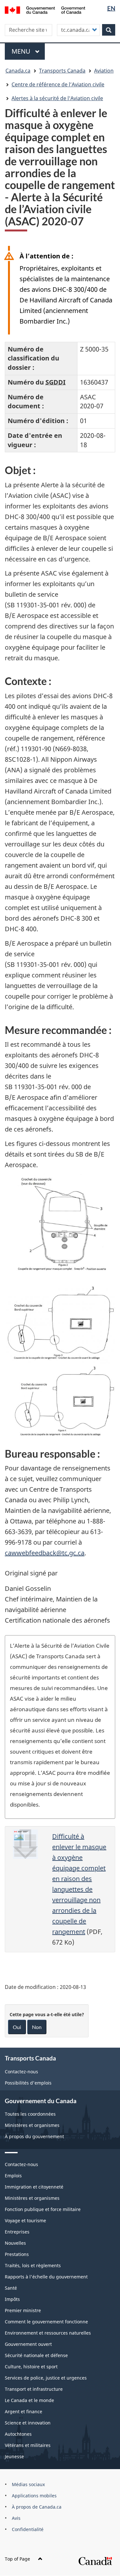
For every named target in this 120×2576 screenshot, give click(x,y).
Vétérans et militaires (28, 2445)
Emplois (13, 2176)
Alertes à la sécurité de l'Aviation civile (57, 98)
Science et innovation (28, 2423)
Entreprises (17, 2232)
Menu (28, 51)
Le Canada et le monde (29, 2400)
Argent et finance (24, 2411)
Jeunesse (14, 2456)
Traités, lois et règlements (33, 2265)
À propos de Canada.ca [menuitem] (37, 2507)
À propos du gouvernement (34, 2136)
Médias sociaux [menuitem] (28, 2484)
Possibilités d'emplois (28, 2083)
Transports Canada (62, 71)
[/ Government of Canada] (45, 9)
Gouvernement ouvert (28, 2344)
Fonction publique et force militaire (43, 2209)
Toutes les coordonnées (30, 2114)
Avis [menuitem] (16, 2518)
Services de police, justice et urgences (46, 2378)
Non (37, 2027)
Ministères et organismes (32, 2125)
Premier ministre (23, 2310)
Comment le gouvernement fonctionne (46, 2322)
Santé (11, 2288)
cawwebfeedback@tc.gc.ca (45, 1553)
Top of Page (17, 2559)
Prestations (17, 2254)
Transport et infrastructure (34, 2389)
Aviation (104, 71)
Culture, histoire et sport (31, 2367)
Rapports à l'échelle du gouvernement (46, 2277)
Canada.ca (18, 71)
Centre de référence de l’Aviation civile (58, 84)
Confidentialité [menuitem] (28, 2529)
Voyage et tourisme (25, 2220)
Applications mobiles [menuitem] (34, 2496)
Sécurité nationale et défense (36, 2355)
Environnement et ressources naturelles (48, 2333)
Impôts (12, 2299)
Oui (17, 2027)
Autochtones (18, 2434)
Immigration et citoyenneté (34, 2187)
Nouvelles (15, 2243)
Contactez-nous (21, 2072)
